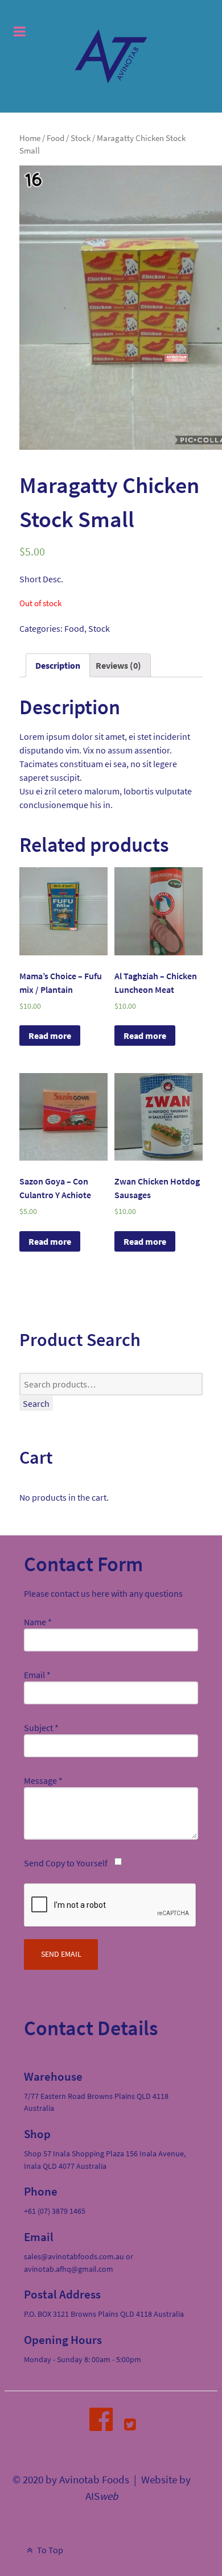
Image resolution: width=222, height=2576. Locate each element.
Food (55, 138)
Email (37, 1675)
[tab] (58, 665)
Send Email (61, 1954)
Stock (81, 138)
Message (43, 1780)
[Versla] (111, 56)
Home (30, 138)
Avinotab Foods (94, 2480)
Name (38, 1622)
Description (58, 665)
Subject (41, 1728)
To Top (49, 2550)
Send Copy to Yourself (66, 1863)
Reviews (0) (118, 665)
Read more (50, 1036)
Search (36, 1403)
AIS (102, 2496)
